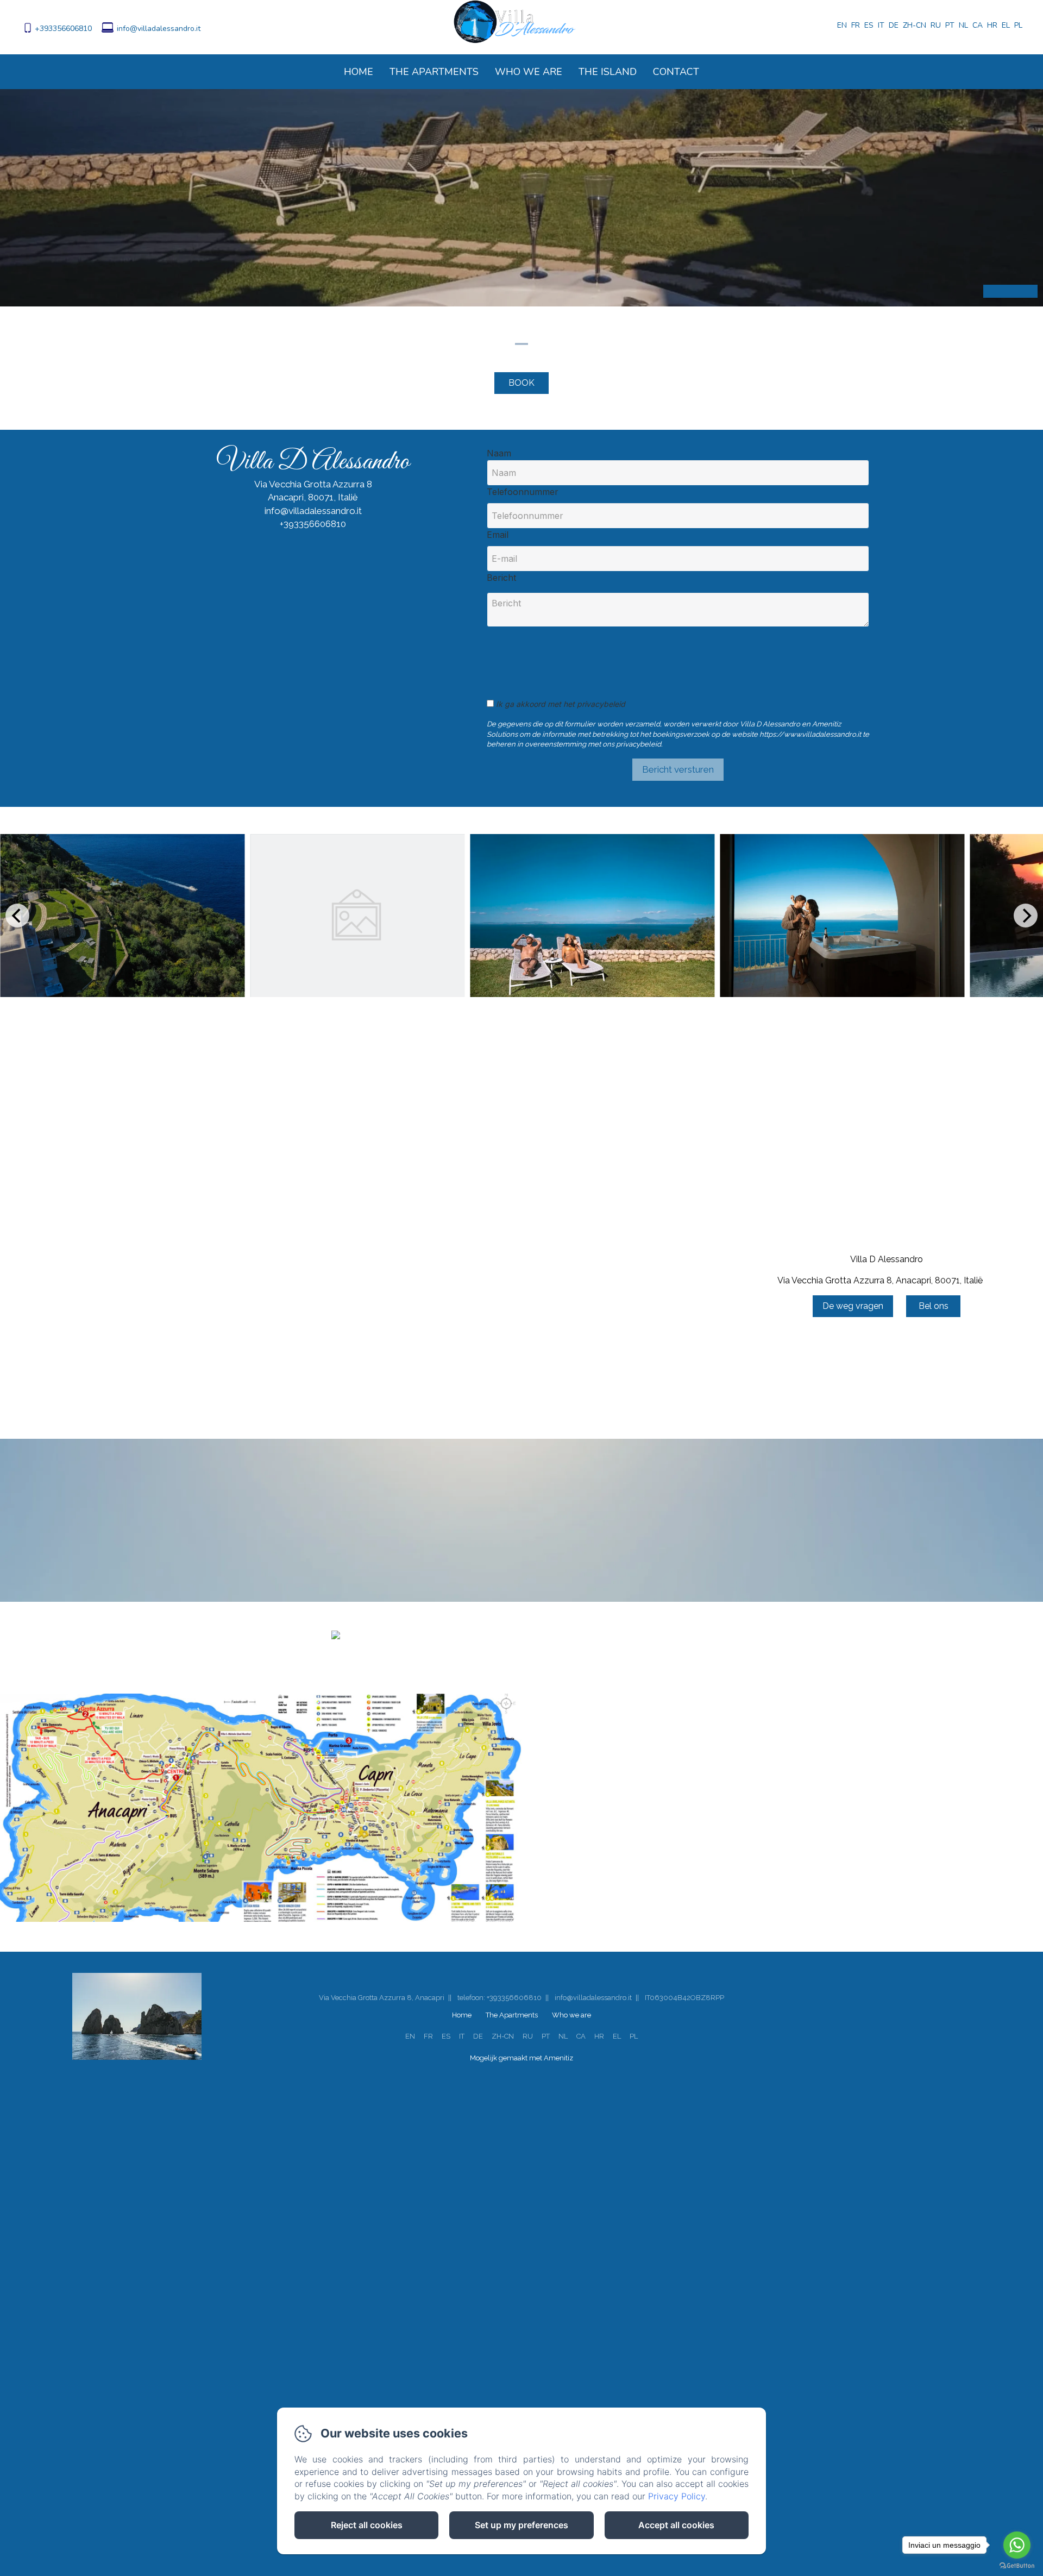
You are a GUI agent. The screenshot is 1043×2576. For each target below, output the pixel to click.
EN (410, 2036)
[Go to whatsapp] (1017, 2545)
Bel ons (934, 1306)
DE (478, 2036)
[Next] (1026, 916)
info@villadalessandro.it (159, 29)
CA (581, 2036)
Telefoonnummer (523, 492)
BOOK (521, 383)
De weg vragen (853, 1306)
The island (608, 72)
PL (634, 2036)
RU (528, 2036)
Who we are (529, 72)
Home (359, 72)
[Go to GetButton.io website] (1017, 2565)
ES (446, 2036)
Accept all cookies (676, 2525)
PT (546, 2036)
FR (428, 2036)
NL (563, 2036)
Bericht (501, 578)
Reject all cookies (367, 2525)
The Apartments (434, 72)
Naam (499, 453)
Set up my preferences (521, 2525)
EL (617, 2036)
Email (498, 535)
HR (599, 2036)
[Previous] (17, 916)
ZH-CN (503, 2036)
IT (462, 2036)
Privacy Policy (677, 2496)
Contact (676, 72)
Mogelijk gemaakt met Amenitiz (521, 2058)
